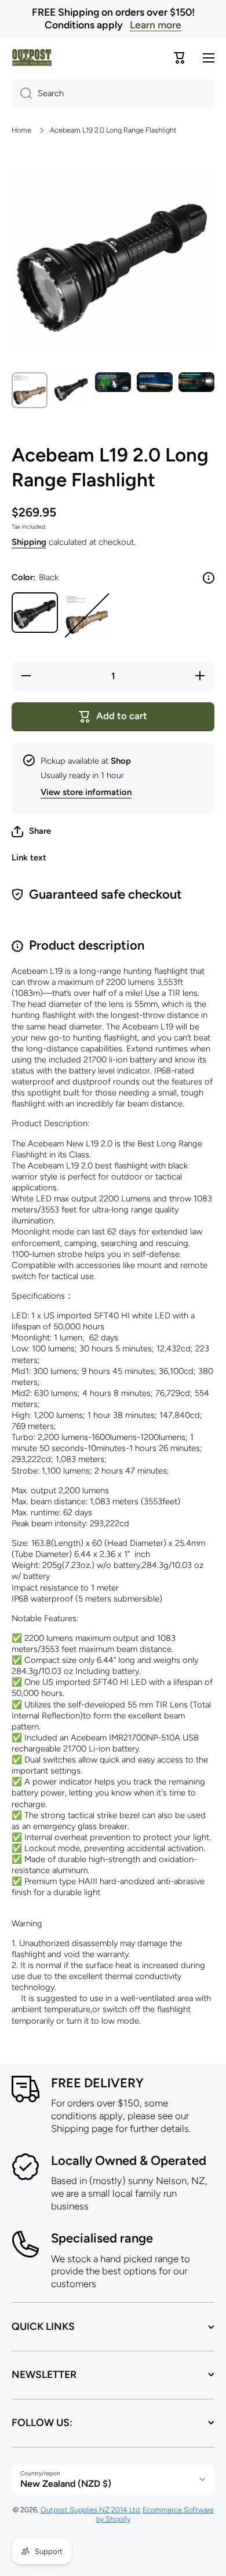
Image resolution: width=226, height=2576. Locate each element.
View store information (86, 792)
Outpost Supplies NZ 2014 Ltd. (91, 2510)
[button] (31, 831)
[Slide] (209, 578)
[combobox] (113, 94)
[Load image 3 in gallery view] (113, 382)
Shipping (29, 542)
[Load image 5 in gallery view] (196, 382)
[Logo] (32, 58)
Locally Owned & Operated (129, 2161)
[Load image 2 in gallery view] (71, 388)
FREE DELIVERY (97, 2083)
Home (21, 130)
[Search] (22, 94)
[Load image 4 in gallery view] (155, 382)
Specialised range (102, 2238)
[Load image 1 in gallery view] (30, 390)
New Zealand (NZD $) (66, 2484)
